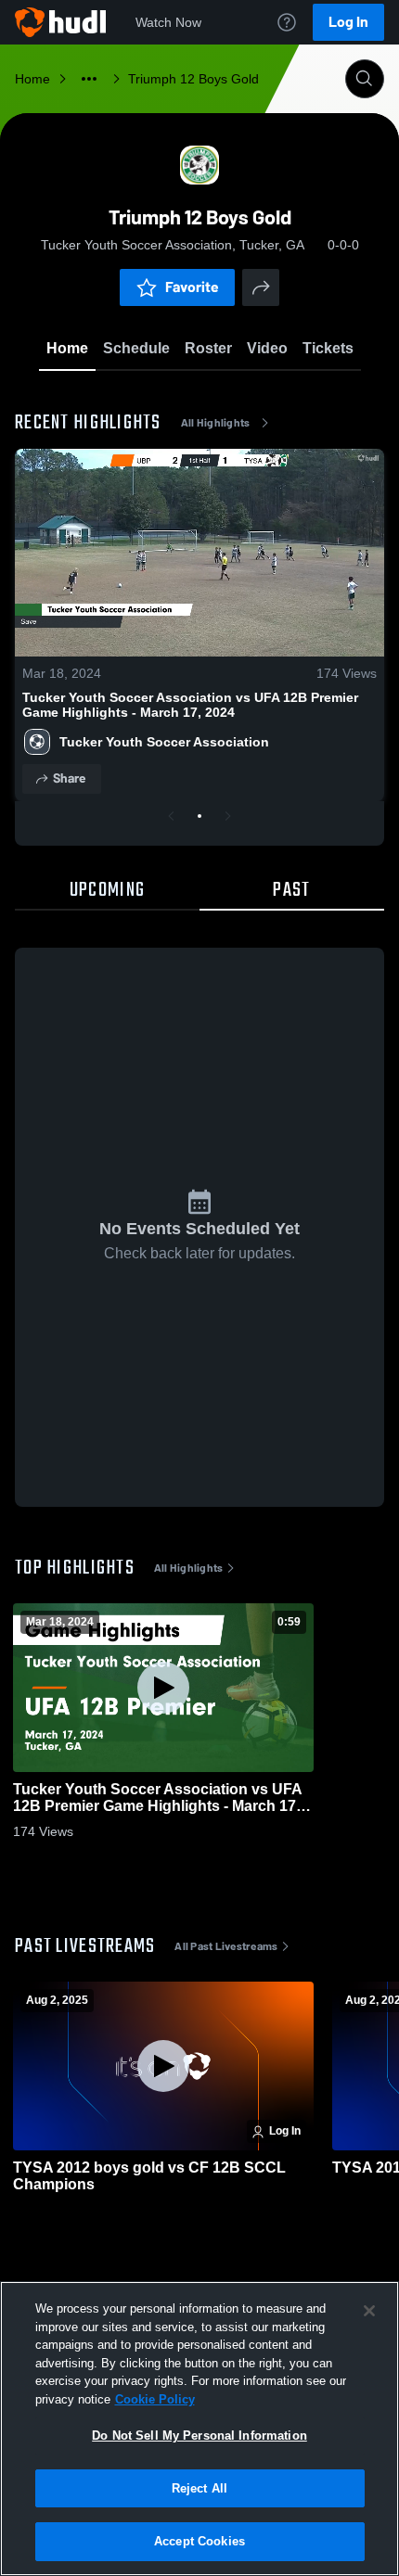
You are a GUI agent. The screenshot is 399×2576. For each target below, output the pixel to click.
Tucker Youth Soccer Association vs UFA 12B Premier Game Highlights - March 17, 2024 (190, 705)
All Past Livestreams (226, 1946)
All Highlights (216, 423)
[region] (199, 2429)
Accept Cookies (199, 2541)
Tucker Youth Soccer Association (164, 742)
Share (69, 778)
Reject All (199, 2488)
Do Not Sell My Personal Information (199, 2436)
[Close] (369, 2311)
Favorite (192, 287)
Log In (348, 22)
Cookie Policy (155, 2399)
